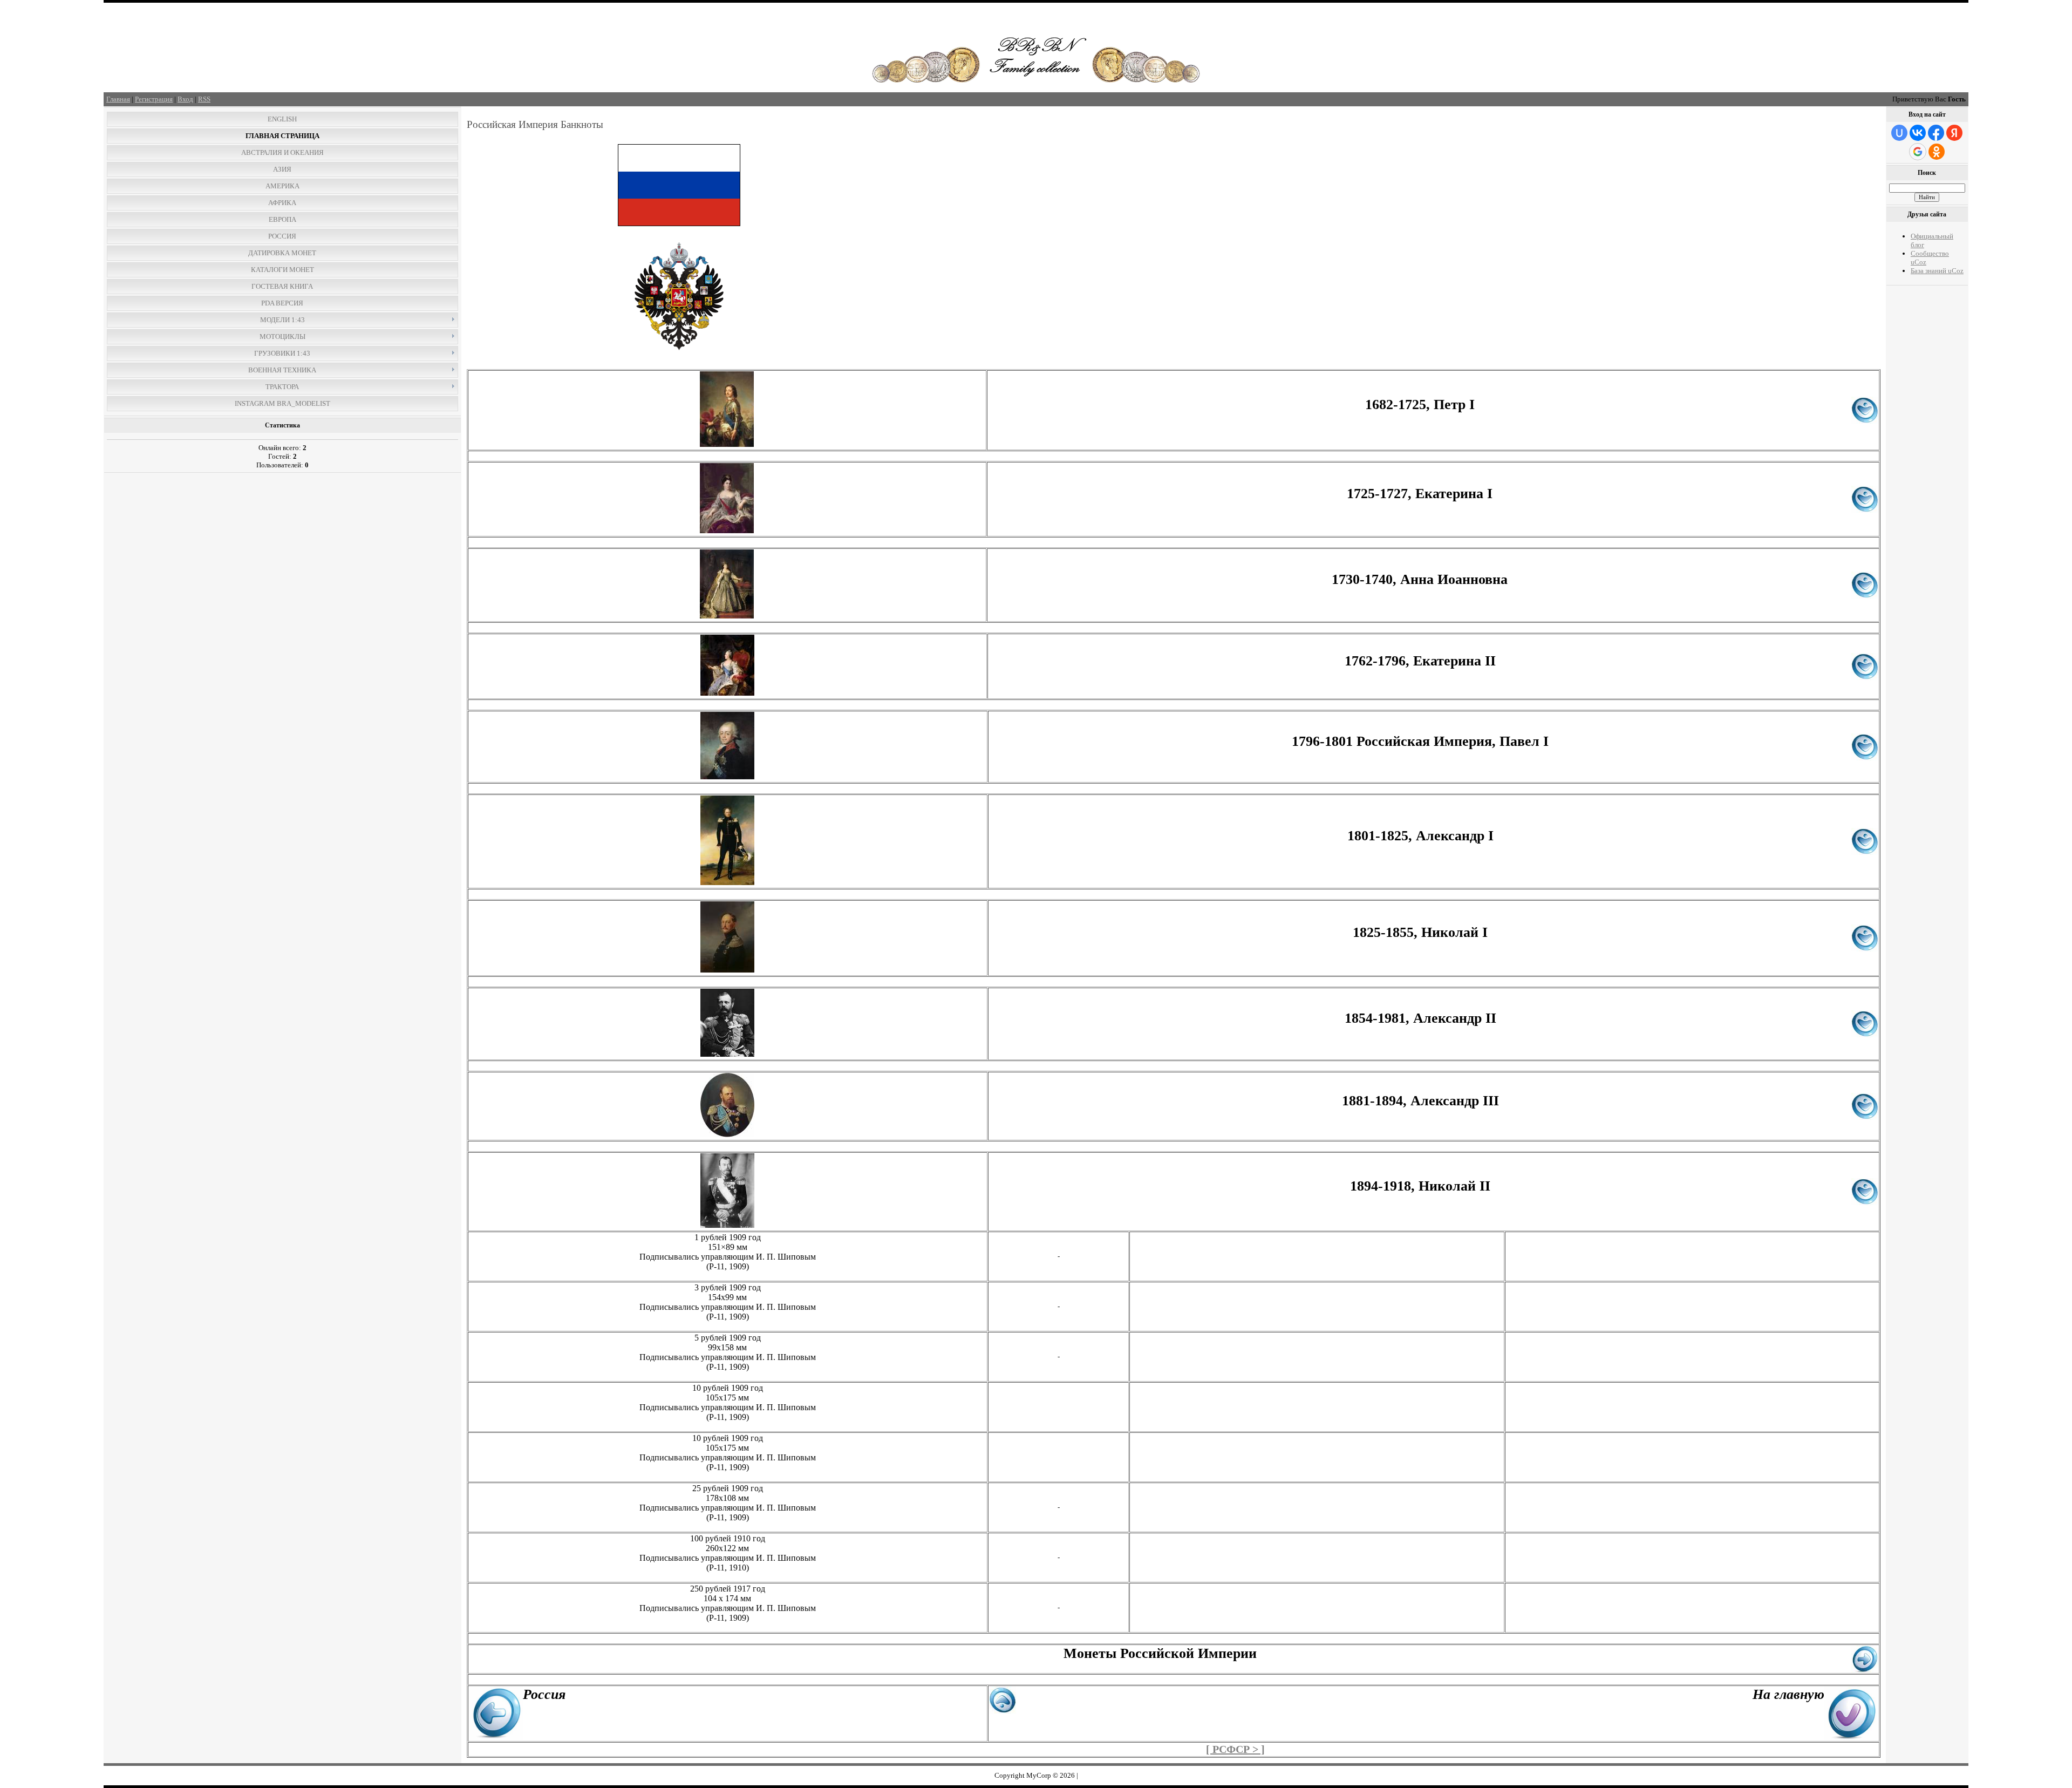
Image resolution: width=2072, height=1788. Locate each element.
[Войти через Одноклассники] (1937, 152)
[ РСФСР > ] (1235, 1749)
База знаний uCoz (1937, 271)
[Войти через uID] (1899, 133)
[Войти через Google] (1918, 152)
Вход (185, 99)
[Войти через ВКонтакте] (1918, 133)
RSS (204, 99)
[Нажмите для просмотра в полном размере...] (727, 444)
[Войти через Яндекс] (1954, 133)
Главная (118, 99)
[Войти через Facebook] (1936, 133)
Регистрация (154, 99)
